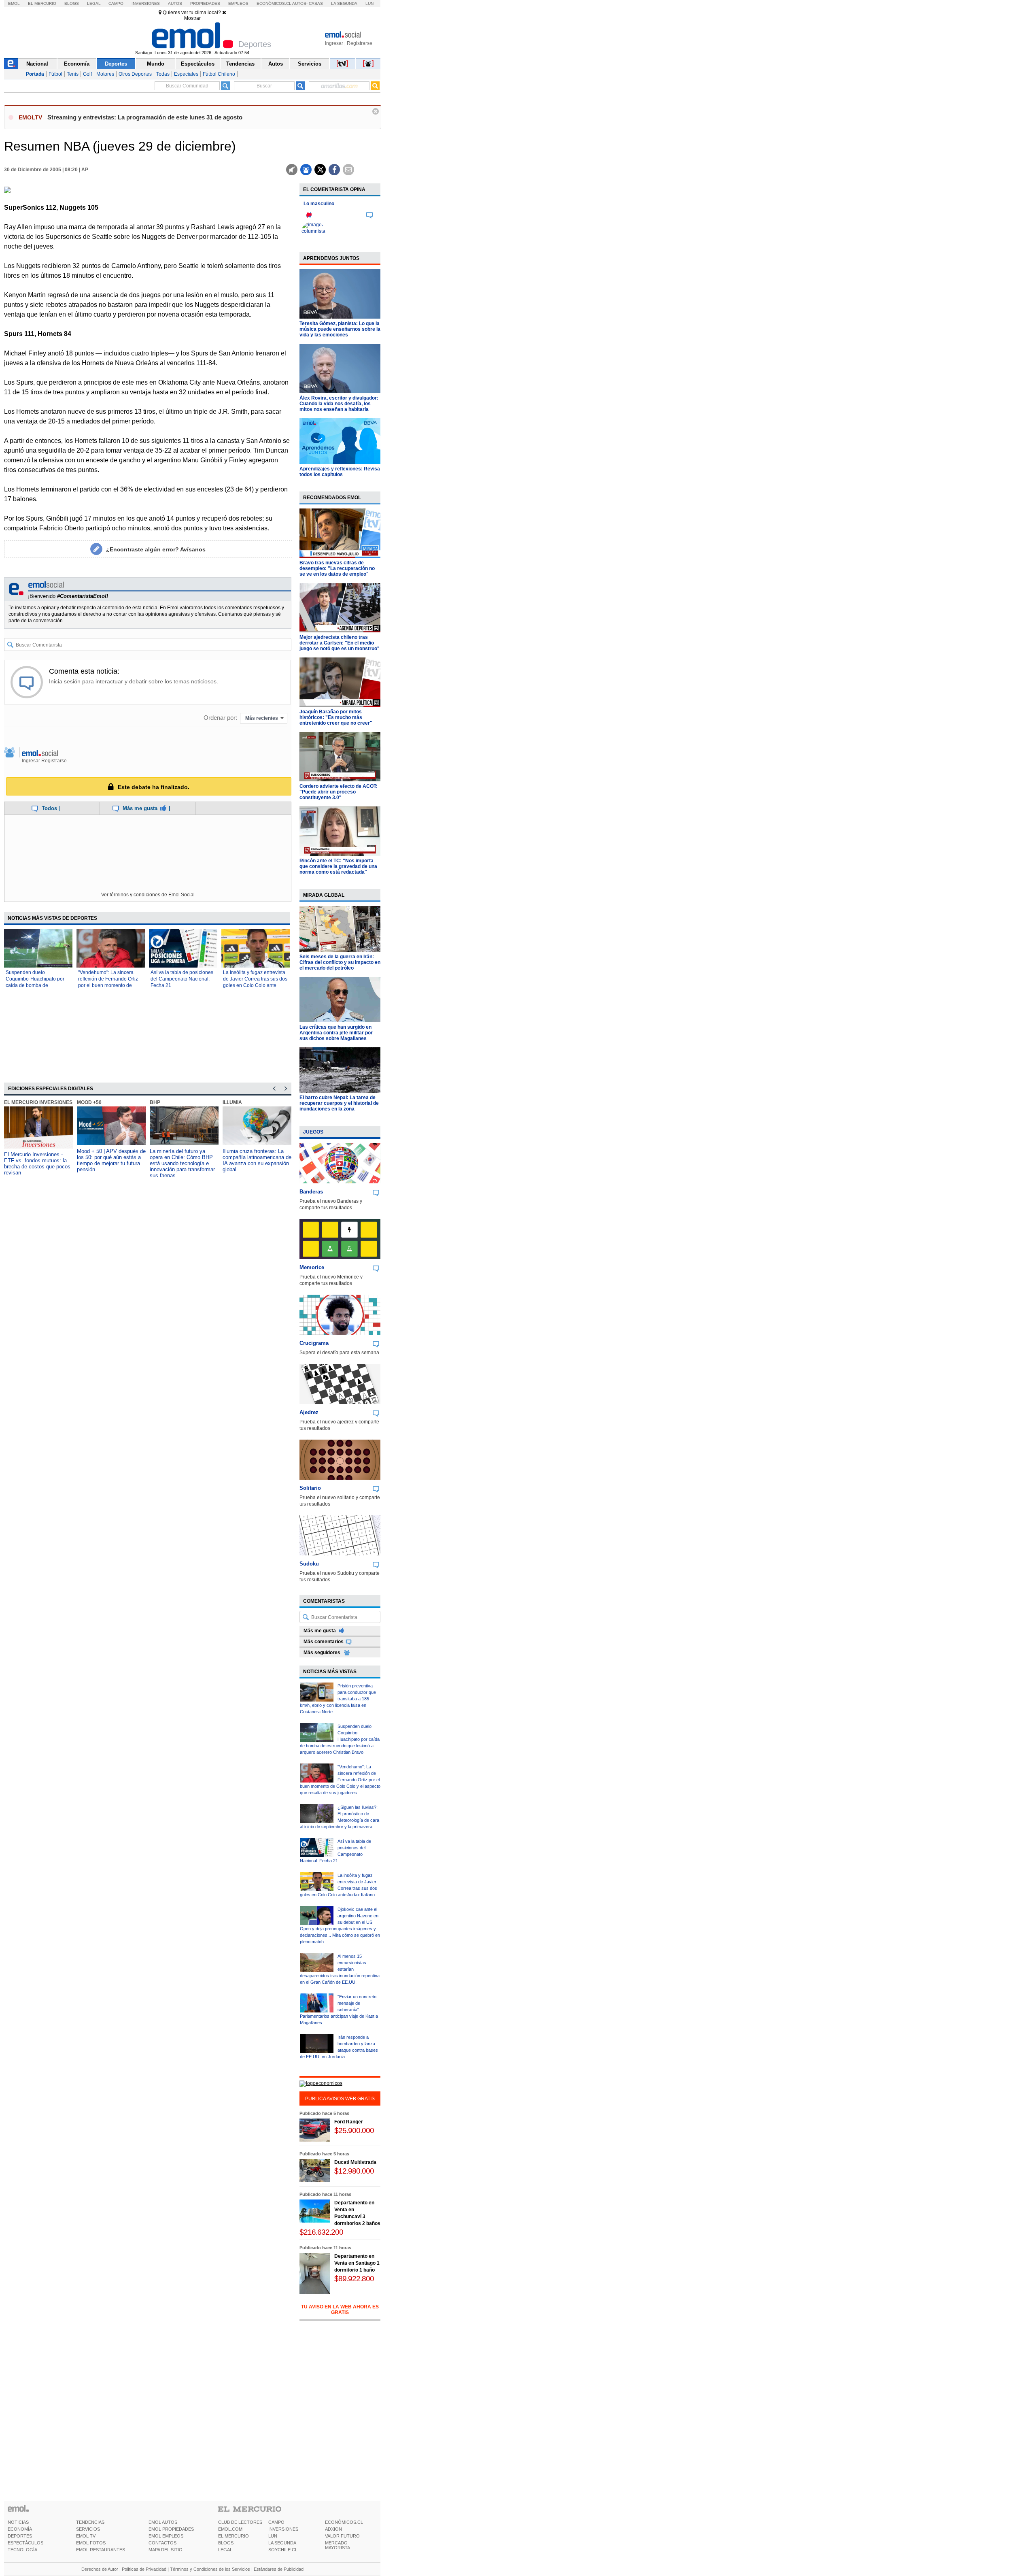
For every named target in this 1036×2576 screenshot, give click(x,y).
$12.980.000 (354, 2171)
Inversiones (146, 3)
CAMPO (276, 2522)
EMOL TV (86, 2536)
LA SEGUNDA (282, 2543)
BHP (155, 1102)
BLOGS (226, 2543)
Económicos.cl (274, 3)
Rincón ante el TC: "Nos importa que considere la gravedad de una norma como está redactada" (338, 866)
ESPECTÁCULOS (25, 2543)
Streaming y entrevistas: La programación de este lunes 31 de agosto (145, 117)
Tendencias (240, 64)
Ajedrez (309, 1412)
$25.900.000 (354, 2130)
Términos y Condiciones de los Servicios (210, 2569)
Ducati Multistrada (355, 2162)
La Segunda (344, 3)
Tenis (73, 74)
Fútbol (55, 74)
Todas (163, 74)
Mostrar (192, 18)
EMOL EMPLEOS (166, 2536)
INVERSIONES (283, 2529)
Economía (77, 64)
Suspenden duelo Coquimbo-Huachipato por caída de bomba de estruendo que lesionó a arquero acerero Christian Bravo (340, 1739)
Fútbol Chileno (219, 74)
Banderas (311, 1192)
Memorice (312, 1267)
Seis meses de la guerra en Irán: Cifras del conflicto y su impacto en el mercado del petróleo (340, 962)
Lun (369, 3)
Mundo (156, 64)
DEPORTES (20, 2536)
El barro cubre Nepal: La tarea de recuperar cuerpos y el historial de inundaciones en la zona (339, 1103)
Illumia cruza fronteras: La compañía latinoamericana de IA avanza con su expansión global (257, 1160)
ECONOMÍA (20, 2529)
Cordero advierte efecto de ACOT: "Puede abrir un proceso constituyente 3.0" (339, 792)
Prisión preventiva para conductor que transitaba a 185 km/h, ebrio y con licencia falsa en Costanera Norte (338, 1699)
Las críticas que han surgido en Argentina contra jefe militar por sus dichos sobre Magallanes (336, 1033)
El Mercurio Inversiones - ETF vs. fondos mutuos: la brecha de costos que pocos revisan (37, 1164)
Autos (175, 3)
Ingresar (334, 43)
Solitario (310, 1488)
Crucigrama (314, 1343)
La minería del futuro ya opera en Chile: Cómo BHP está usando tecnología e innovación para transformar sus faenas (182, 1163)
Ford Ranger (349, 2122)
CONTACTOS (162, 2543)
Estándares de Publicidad (279, 2569)
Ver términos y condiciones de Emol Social (148, 895)
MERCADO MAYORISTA (338, 2545)
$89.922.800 (354, 2279)
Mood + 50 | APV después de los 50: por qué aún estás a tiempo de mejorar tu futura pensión (111, 1160)
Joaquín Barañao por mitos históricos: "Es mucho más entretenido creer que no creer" (336, 717)
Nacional (37, 64)
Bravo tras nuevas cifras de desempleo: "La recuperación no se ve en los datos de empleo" (337, 568)
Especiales (186, 74)
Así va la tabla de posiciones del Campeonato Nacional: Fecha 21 (182, 979)
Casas (316, 3)
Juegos (313, 1132)
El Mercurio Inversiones (38, 1102)
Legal (94, 3)
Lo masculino (319, 204)
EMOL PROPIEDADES (171, 2529)
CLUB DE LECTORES (240, 2522)
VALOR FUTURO (342, 2536)
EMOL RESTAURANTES (101, 2550)
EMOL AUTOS (163, 2522)
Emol (14, 3)
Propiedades (205, 3)
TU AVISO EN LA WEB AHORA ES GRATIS (340, 2310)
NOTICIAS (18, 2522)
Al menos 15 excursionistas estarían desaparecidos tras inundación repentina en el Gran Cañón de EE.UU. (340, 1969)
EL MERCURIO (234, 2536)
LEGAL (225, 2550)
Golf (87, 74)
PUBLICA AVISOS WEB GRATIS (340, 2099)
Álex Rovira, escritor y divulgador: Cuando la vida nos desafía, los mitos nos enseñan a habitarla (339, 404)
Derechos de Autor (100, 2569)
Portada (35, 74)
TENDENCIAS (90, 2522)
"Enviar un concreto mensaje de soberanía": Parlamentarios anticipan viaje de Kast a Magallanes (339, 2010)
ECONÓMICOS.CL (344, 2522)
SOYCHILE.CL (283, 2550)
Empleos (238, 3)
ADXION (333, 2529)
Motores (105, 74)
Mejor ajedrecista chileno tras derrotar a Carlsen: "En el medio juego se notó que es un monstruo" (340, 643)
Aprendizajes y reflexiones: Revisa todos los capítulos (340, 472)
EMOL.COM (230, 2529)
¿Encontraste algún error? (156, 549)
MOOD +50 (89, 1102)
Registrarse (360, 43)
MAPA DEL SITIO (166, 2550)
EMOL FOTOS (91, 2543)
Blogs (72, 3)
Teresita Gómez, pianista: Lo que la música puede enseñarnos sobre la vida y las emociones (340, 329)
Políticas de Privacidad (144, 2569)
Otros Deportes (135, 74)
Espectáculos (198, 64)
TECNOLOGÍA (22, 2550)
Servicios (310, 64)
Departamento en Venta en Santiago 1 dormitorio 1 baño (357, 2263)
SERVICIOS (88, 2529)
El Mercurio (42, 3)
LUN (273, 2536)
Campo (116, 3)
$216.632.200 (321, 2232)
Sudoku (309, 1564)
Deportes (116, 64)
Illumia (232, 1102)
